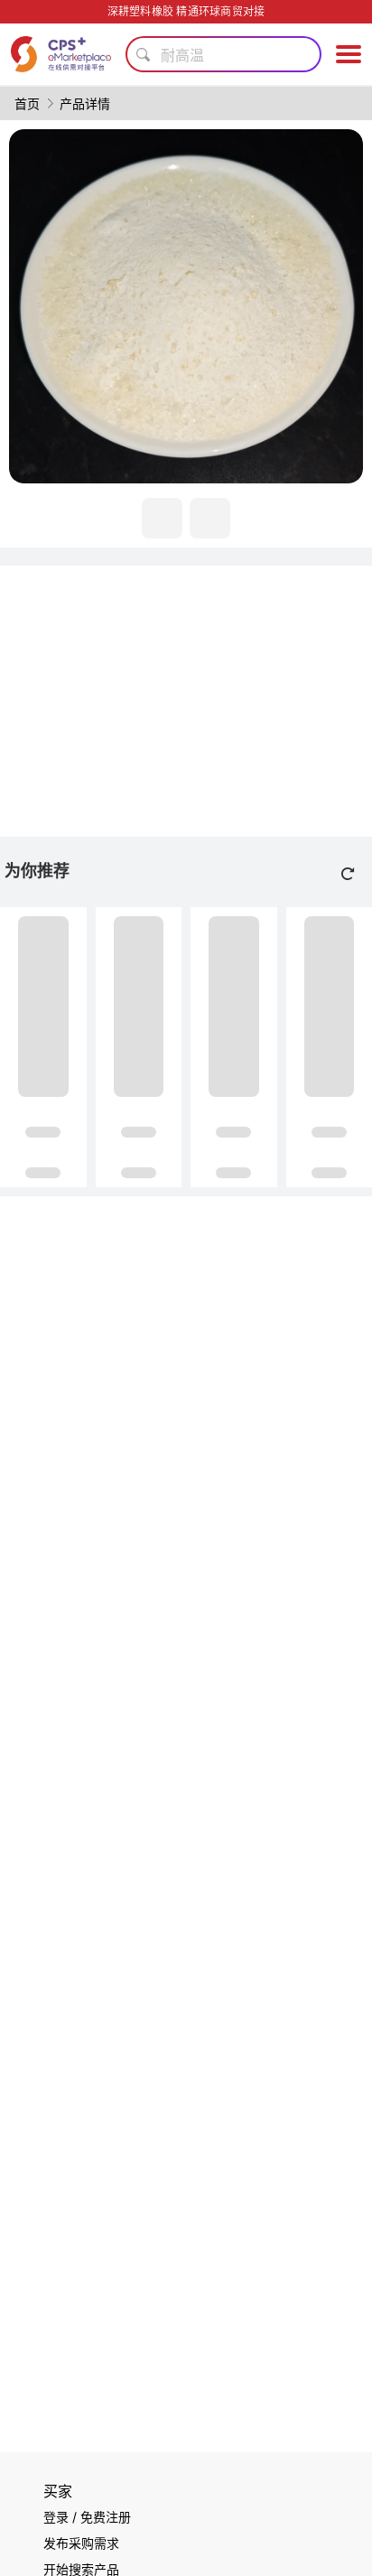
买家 (58, 2491)
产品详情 (85, 103)
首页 (27, 103)
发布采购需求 (81, 2543)
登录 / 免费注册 (87, 2517)
